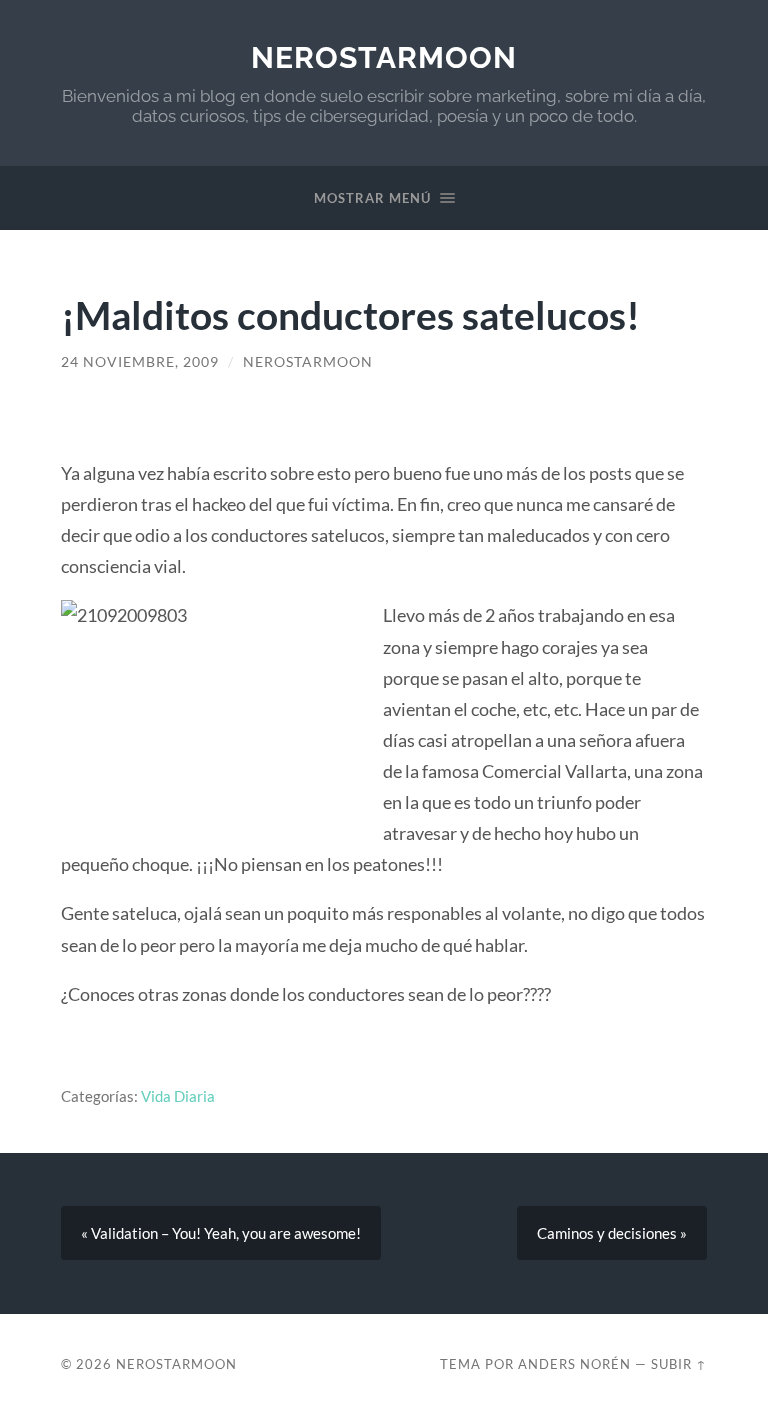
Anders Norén (574, 1364)
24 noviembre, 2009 (140, 362)
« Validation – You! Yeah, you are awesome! (221, 1233)
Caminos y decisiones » (612, 1233)
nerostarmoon (384, 57)
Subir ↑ (679, 1364)
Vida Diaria (178, 1096)
